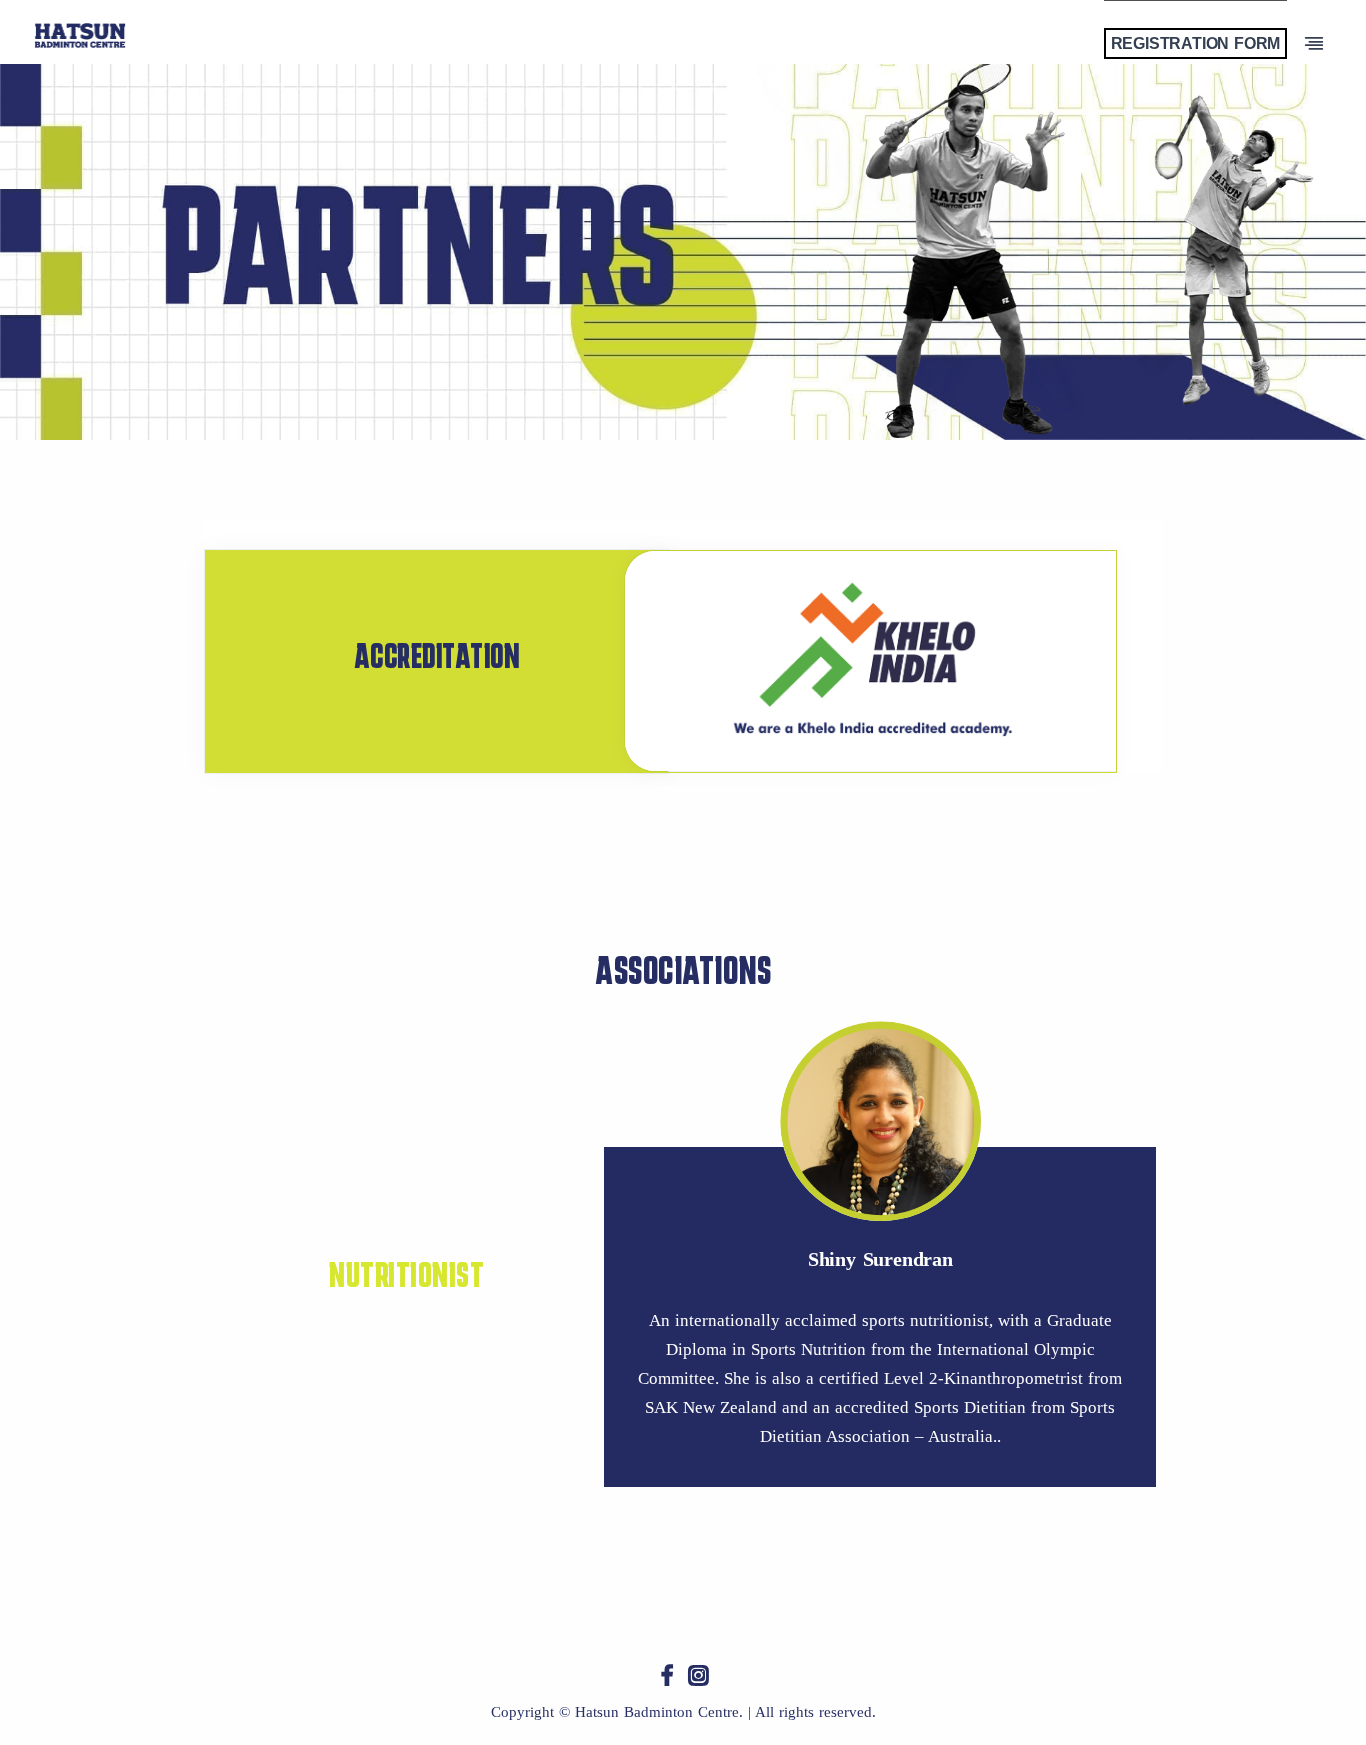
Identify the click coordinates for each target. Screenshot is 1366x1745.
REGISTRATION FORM (1196, 43)
